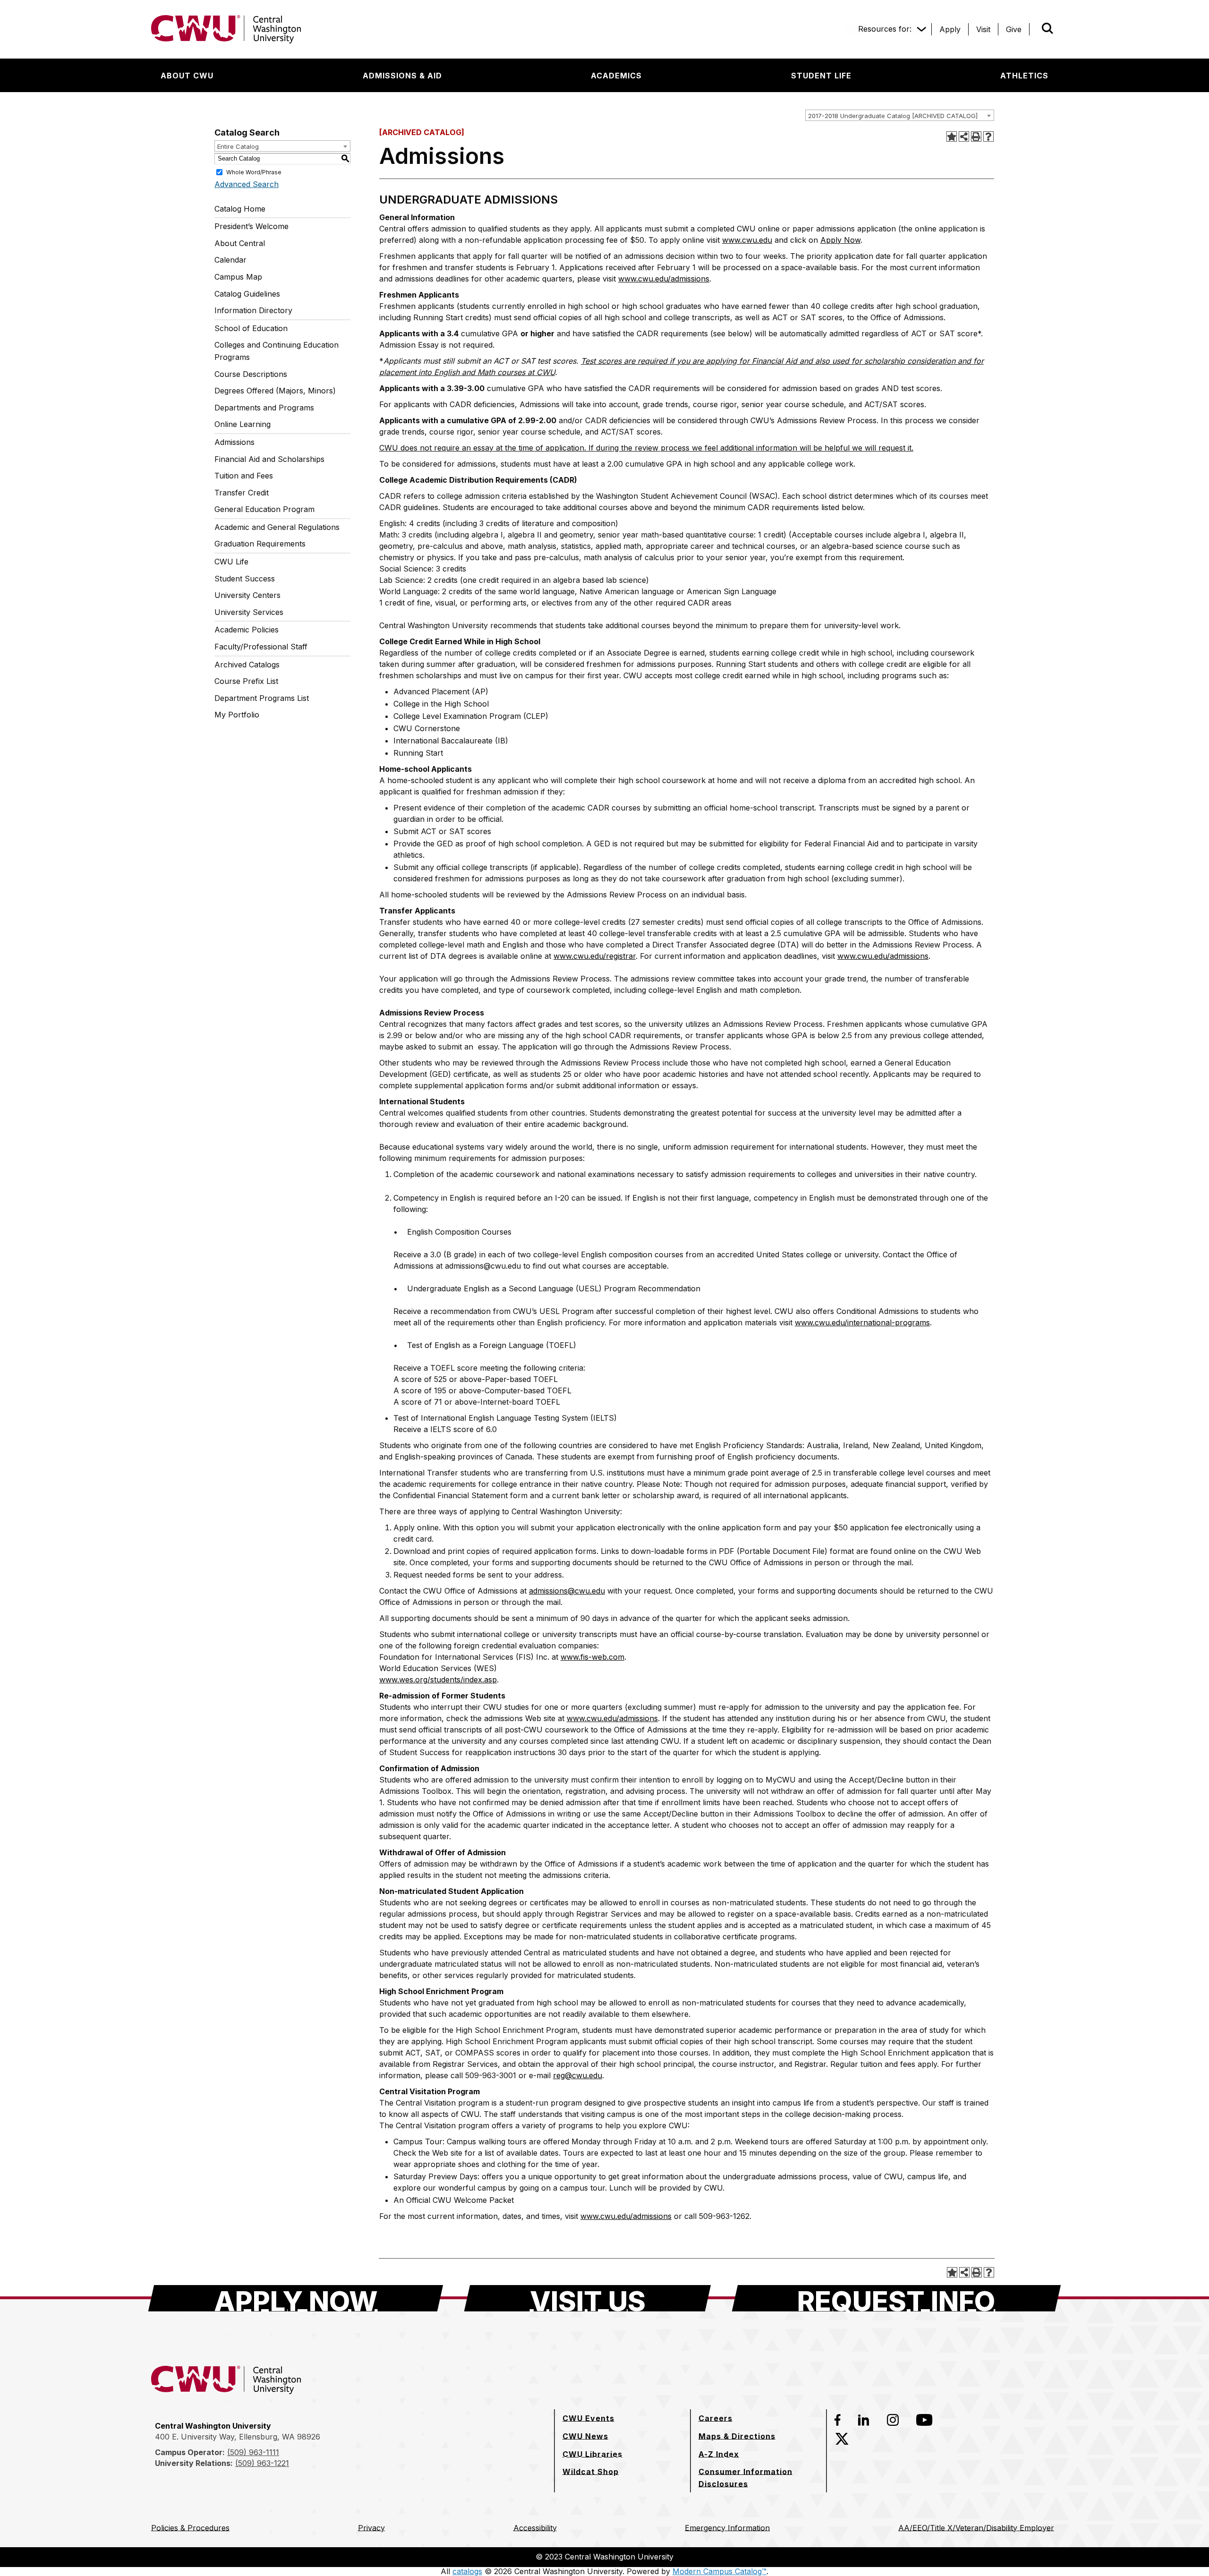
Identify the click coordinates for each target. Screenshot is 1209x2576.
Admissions (234, 442)
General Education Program (264, 509)
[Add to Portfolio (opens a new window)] (952, 136)
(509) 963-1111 (253, 2452)
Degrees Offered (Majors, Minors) (275, 391)
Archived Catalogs (247, 665)
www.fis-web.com (592, 1657)
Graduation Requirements (260, 544)
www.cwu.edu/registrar (595, 956)
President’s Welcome (251, 226)
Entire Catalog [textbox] (238, 146)
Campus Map (238, 277)
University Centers (247, 595)
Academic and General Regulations (277, 527)
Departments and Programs (264, 408)
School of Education (251, 328)
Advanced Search (247, 184)
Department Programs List (262, 698)
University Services (249, 612)
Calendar (230, 260)
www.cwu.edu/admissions (664, 279)
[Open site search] (1047, 28)
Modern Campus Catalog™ (719, 2571)
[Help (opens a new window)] (988, 136)
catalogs (467, 2571)
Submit (1034, 29)
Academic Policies (247, 630)
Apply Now (840, 240)
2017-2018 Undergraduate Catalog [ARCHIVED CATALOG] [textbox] (893, 116)
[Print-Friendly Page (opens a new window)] (976, 136)
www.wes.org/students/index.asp (438, 1680)
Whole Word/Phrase (254, 172)
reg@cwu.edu (578, 2075)
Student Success (245, 579)
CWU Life (231, 562)
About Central (240, 243)
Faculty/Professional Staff (261, 647)
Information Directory (253, 310)
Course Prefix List (246, 681)
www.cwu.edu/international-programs (862, 1322)
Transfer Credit (242, 493)
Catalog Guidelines (247, 294)
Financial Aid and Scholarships (269, 459)
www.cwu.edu (747, 240)
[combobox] (900, 115)
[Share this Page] (964, 136)
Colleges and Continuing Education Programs (277, 351)
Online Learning (243, 424)
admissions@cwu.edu (567, 1591)
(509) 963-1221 (262, 2463)
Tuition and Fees (244, 476)
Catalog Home (240, 209)
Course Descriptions (251, 374)
